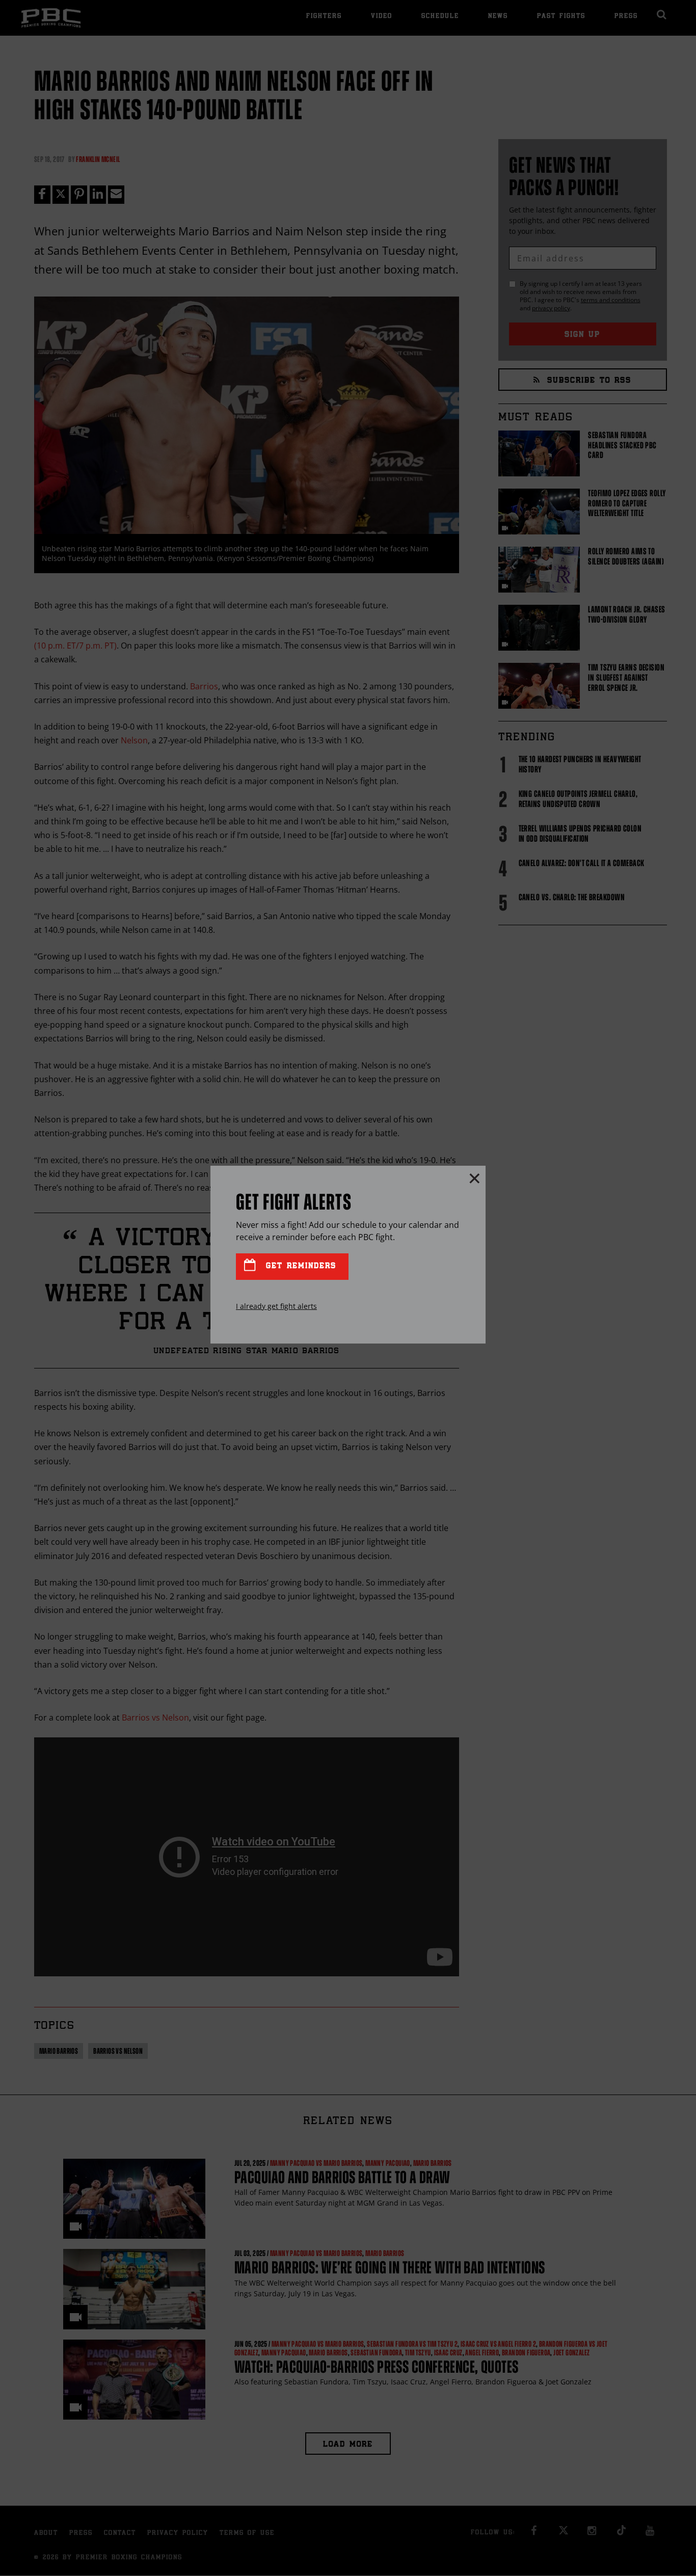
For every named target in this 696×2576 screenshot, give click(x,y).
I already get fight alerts (276, 1306)
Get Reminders (299, 1266)
